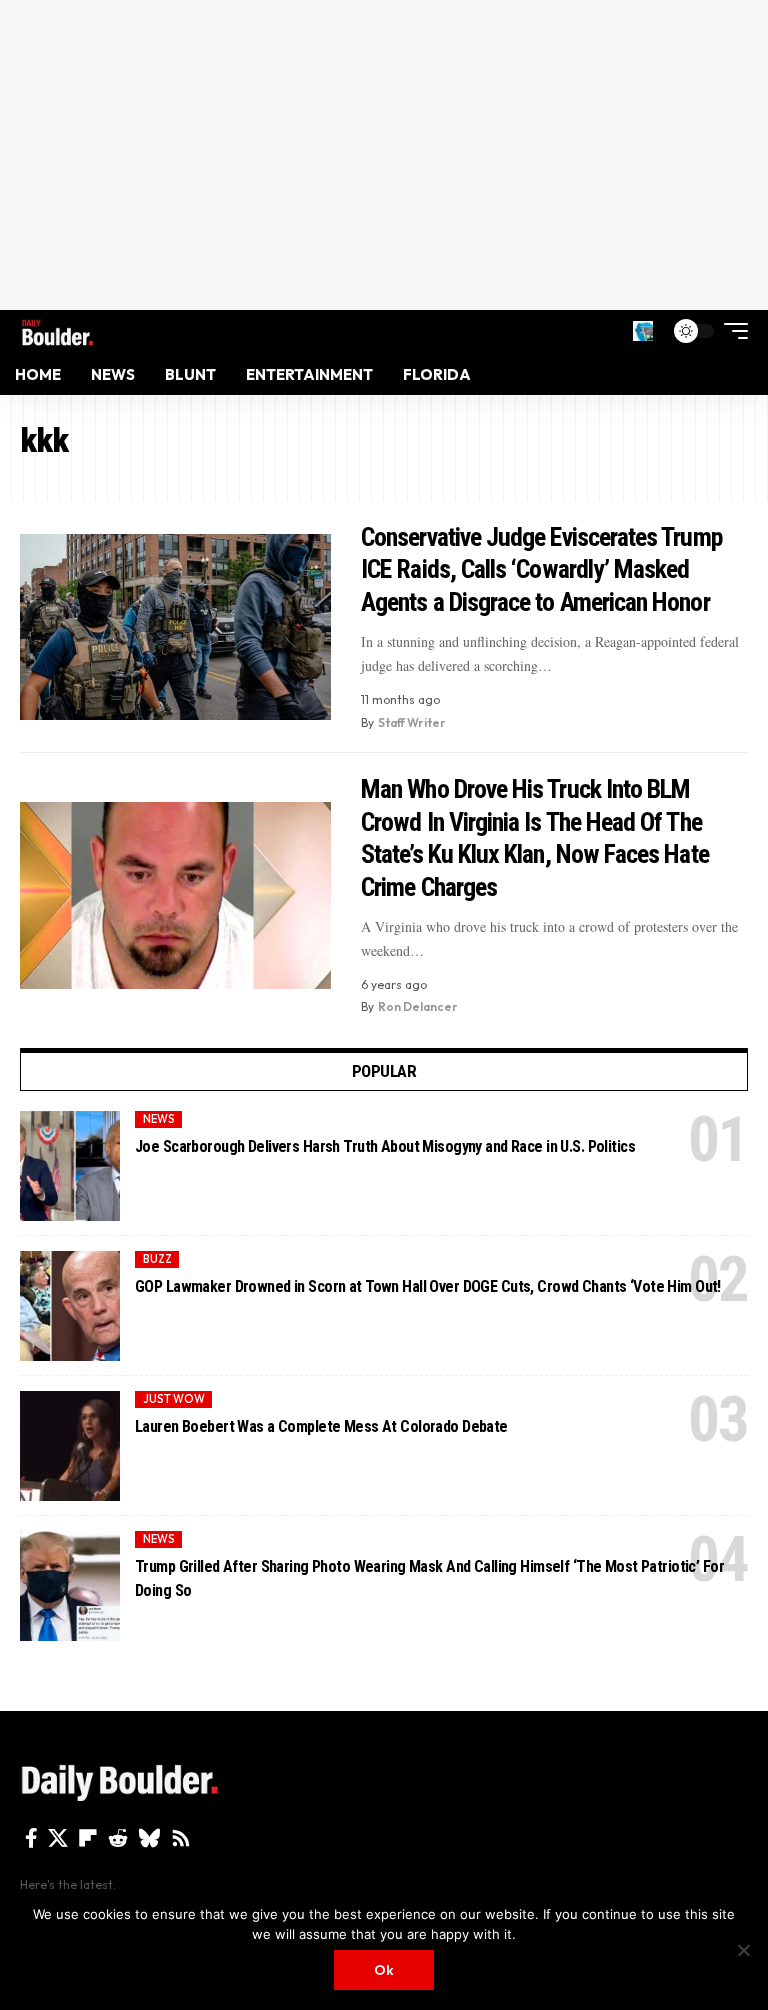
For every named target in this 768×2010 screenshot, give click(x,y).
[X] (58, 1838)
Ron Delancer (418, 1006)
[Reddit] (118, 1838)
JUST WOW (174, 1399)
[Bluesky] (149, 1838)
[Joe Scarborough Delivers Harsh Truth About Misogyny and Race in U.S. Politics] (70, 1166)
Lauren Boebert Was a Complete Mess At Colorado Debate (321, 1426)
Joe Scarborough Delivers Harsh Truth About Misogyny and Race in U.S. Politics (385, 1146)
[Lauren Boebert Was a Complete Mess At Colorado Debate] (70, 1446)
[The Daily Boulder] (57, 330)
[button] (643, 331)
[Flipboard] (88, 1838)
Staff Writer (412, 722)
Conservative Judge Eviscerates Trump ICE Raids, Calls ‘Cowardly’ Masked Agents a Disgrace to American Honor (541, 569)
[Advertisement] (384, 155)
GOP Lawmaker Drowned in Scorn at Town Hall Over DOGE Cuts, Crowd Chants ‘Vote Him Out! (428, 1286)
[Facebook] (31, 1838)
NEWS (159, 1119)
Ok (384, 1970)
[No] (743, 1950)
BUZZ (157, 1259)
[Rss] (181, 1838)
